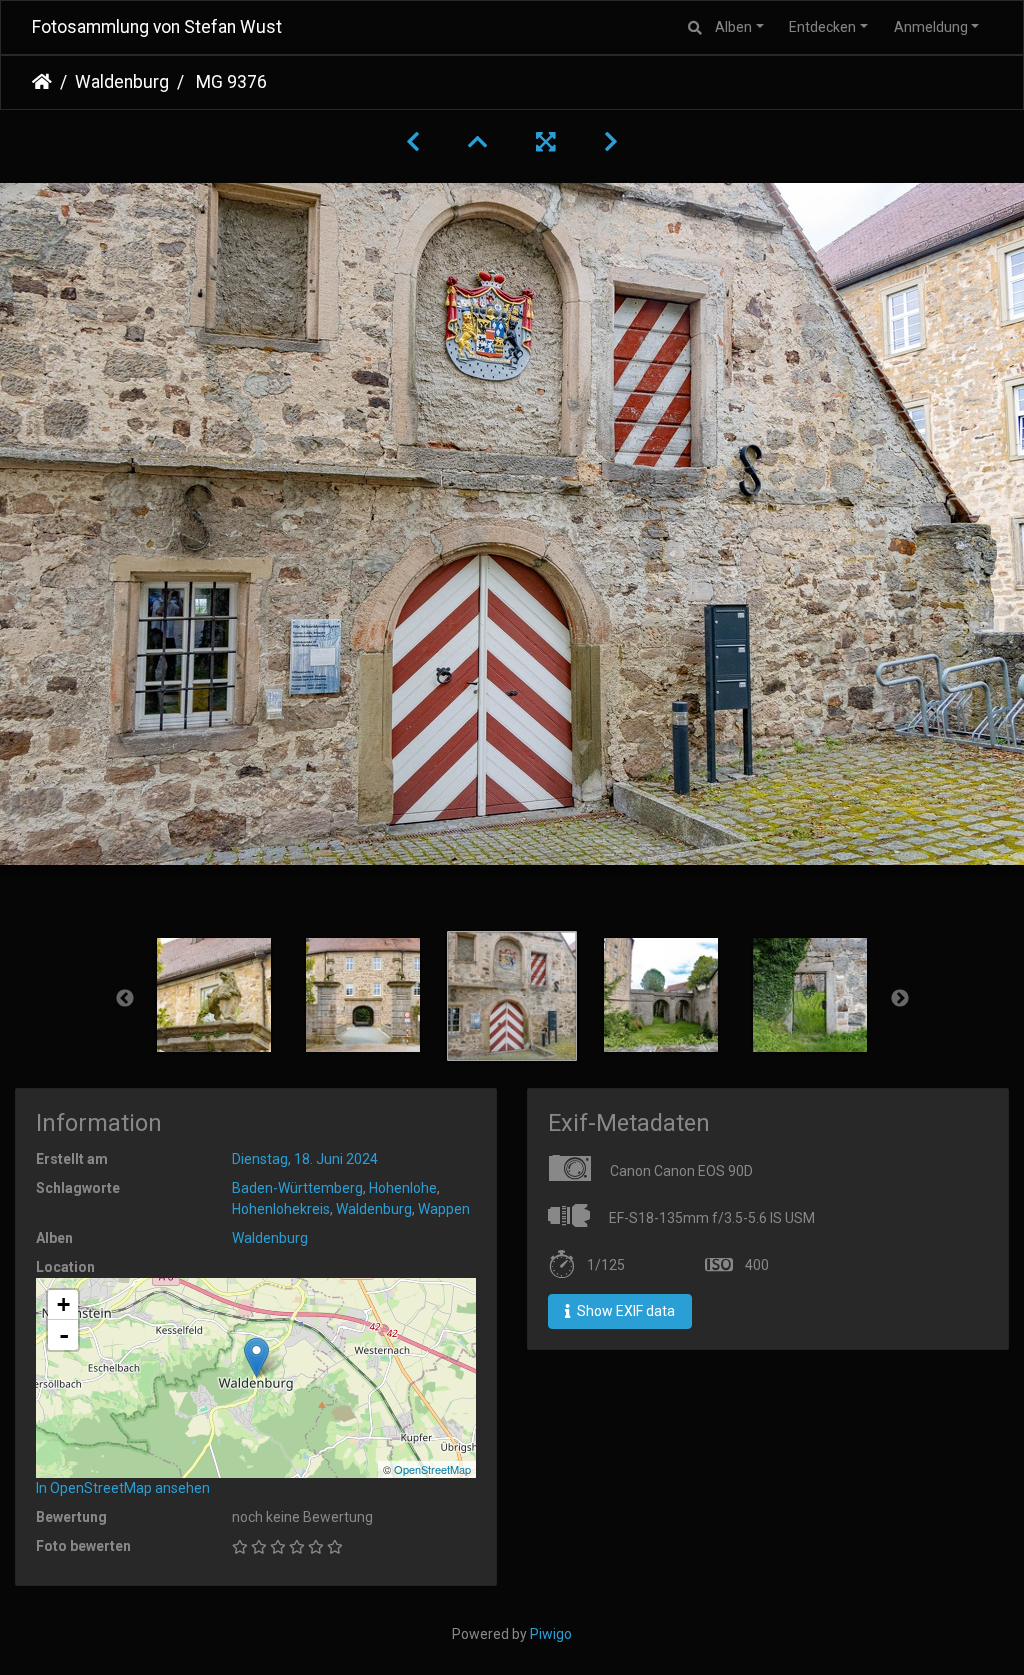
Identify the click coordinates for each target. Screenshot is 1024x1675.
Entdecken (822, 27)
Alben (733, 27)
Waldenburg (122, 82)
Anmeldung (931, 27)
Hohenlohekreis (281, 1209)
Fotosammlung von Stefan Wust (157, 27)
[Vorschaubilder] (478, 142)
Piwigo (551, 1634)
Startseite (42, 82)
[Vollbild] (546, 142)
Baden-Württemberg (297, 1188)
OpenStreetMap (432, 1469)
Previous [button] (125, 999)
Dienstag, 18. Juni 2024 (305, 1159)
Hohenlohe (403, 1188)
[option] (214, 995)
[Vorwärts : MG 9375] (611, 142)
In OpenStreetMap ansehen (123, 1488)
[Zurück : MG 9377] (413, 142)
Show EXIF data (624, 1311)
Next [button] (900, 999)
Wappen (444, 1209)
